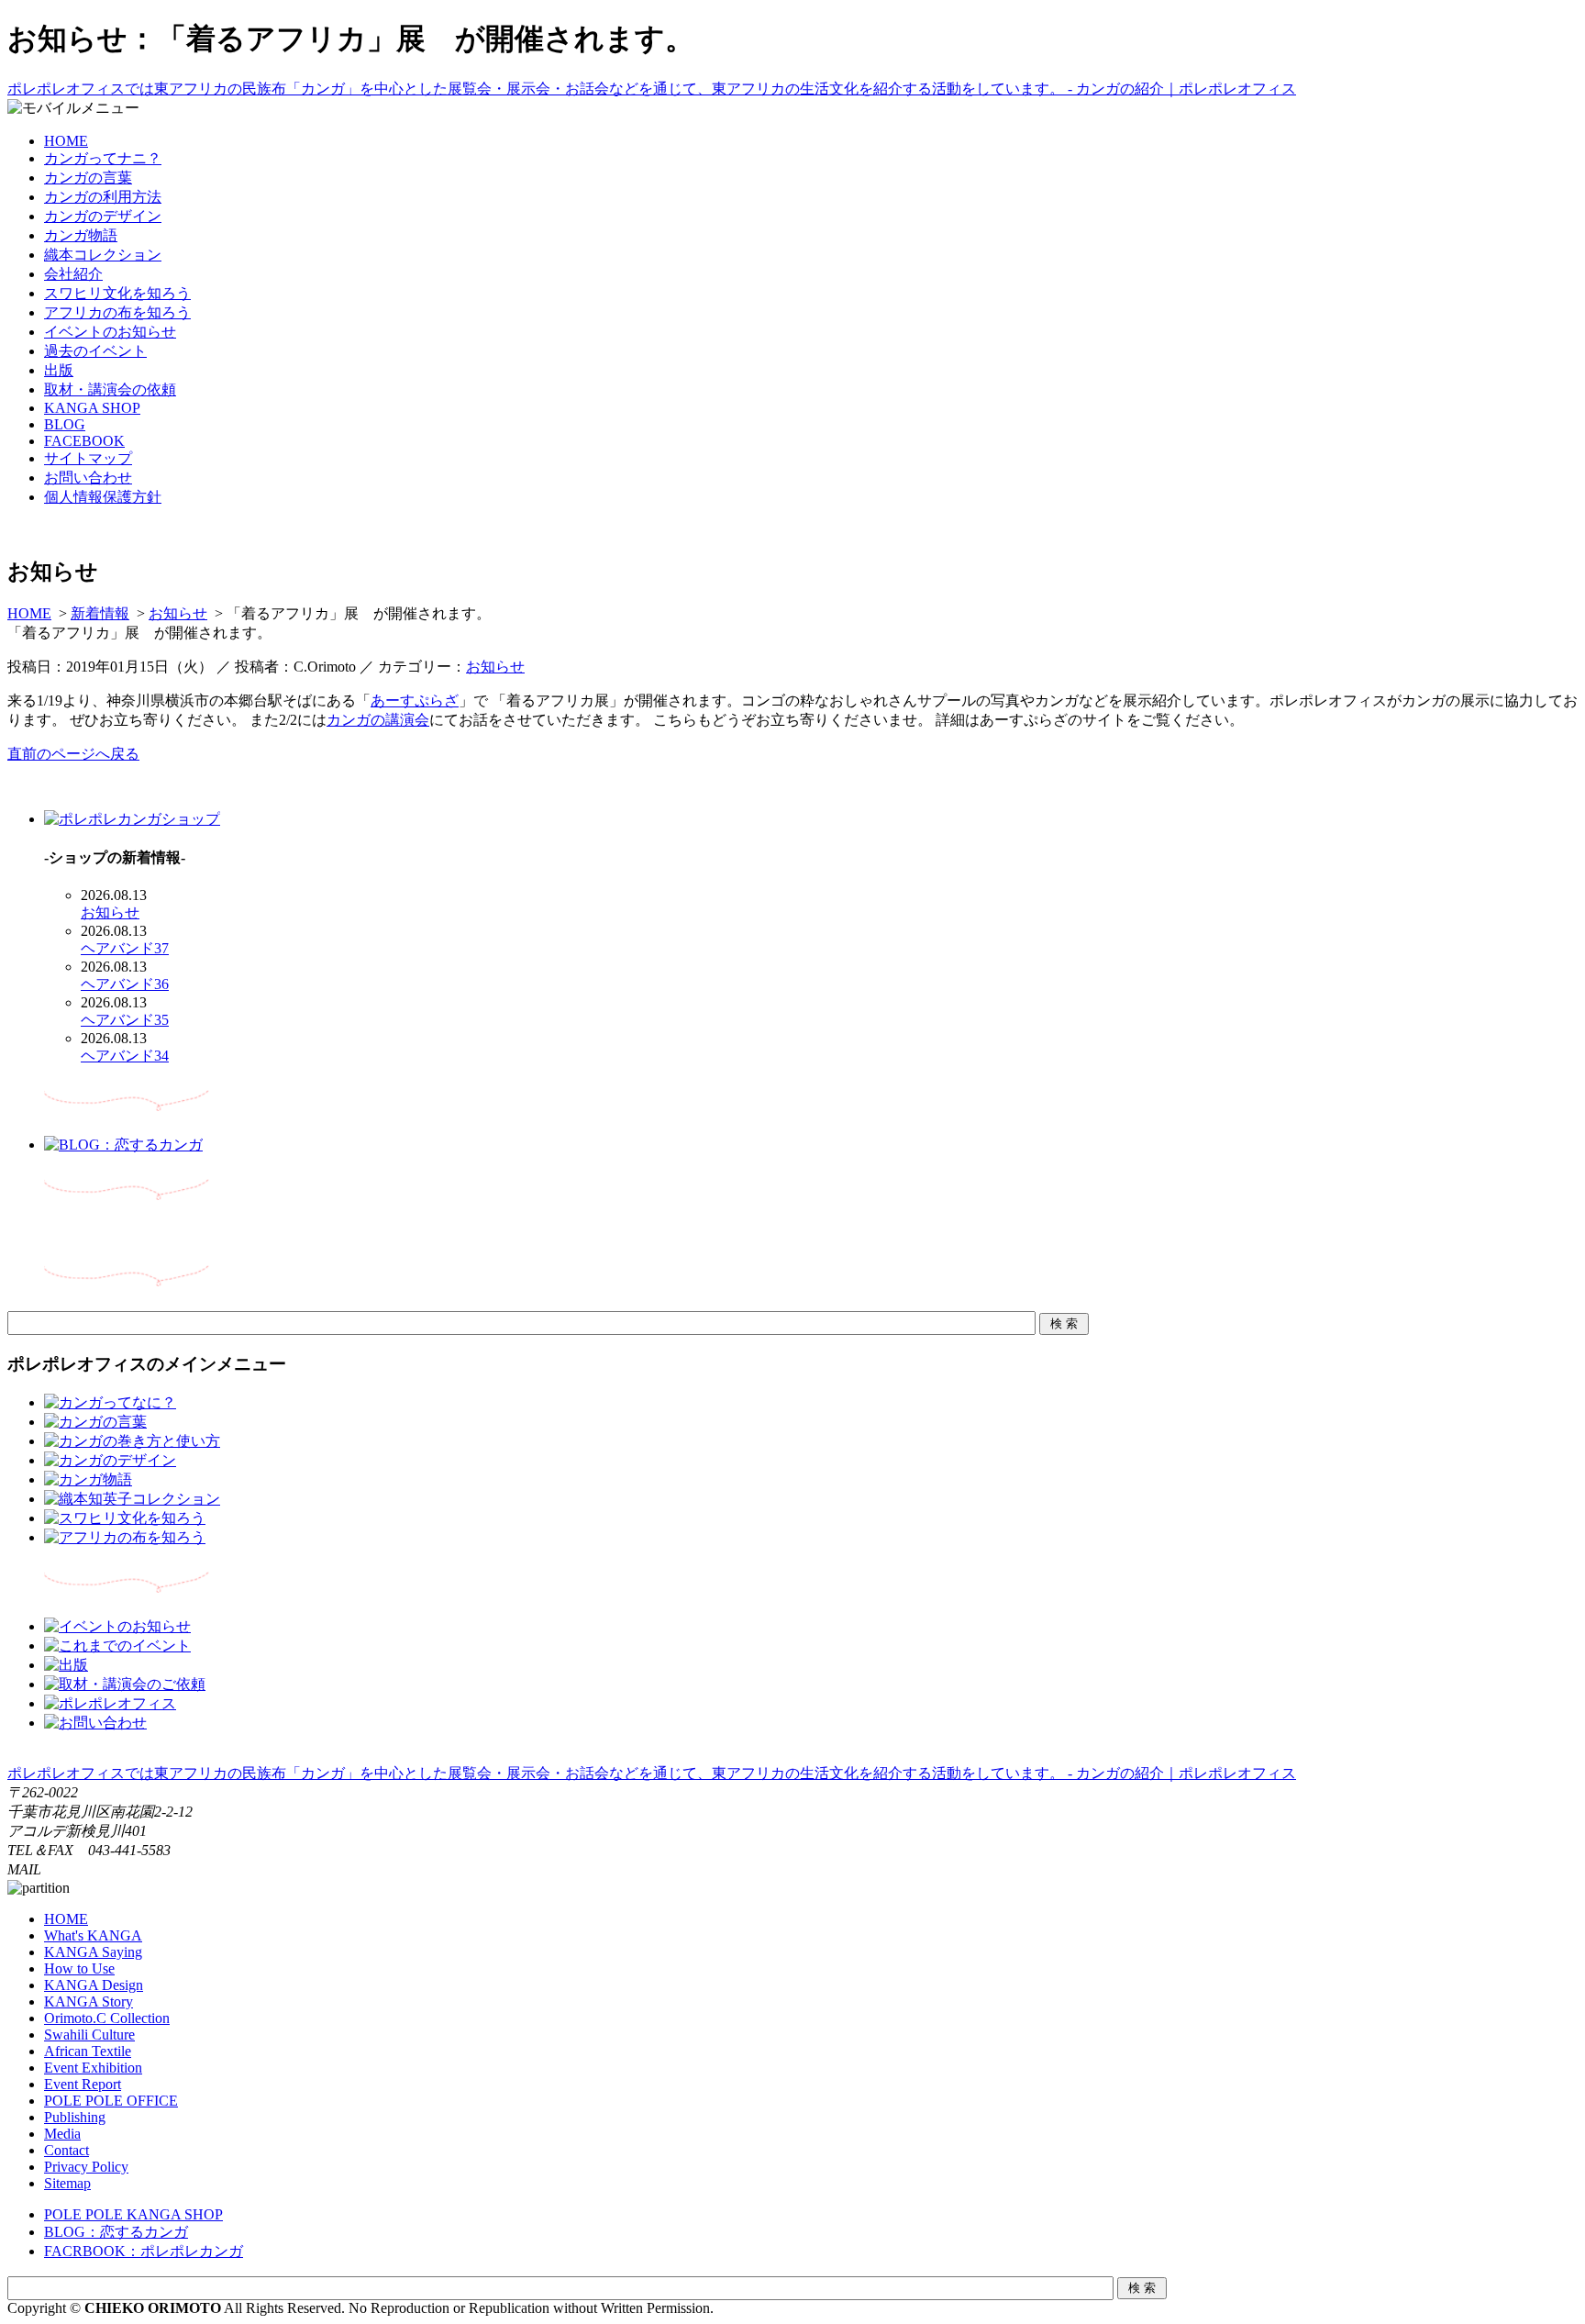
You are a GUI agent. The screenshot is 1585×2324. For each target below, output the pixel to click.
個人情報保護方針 (103, 497)
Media (62, 2134)
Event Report (83, 2084)
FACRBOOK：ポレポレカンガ (144, 2251)
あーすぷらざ (415, 701)
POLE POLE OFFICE (111, 2101)
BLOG (65, 424)
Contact (67, 2150)
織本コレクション (103, 255)
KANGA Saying (93, 1952)
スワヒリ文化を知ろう (117, 293)
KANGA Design (94, 1985)
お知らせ (178, 613)
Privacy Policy (86, 2167)
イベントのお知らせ (110, 332)
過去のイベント (95, 351)
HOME (66, 141)
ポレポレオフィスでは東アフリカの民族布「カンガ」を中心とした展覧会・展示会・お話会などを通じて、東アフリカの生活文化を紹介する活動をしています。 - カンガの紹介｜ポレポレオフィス (652, 89)
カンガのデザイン (103, 216)
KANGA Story (89, 2002)
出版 (59, 370)
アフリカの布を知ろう (117, 312)
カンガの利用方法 (103, 197)
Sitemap (67, 2183)
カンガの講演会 (378, 720)
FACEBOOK (84, 441)
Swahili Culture (89, 2035)
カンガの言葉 (88, 178)
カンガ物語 (81, 235)
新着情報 (100, 613)
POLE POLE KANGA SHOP (133, 2214)
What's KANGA (93, 1935)
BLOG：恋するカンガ (116, 2232)
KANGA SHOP (92, 408)
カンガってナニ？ (103, 158)
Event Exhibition (93, 2068)
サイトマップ (88, 458)
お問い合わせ (88, 478)
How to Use (79, 1968)
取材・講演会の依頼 (110, 389)
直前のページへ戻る (73, 754)
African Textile (88, 2051)
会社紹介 (73, 274)
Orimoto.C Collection (107, 2018)
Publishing (75, 2117)
